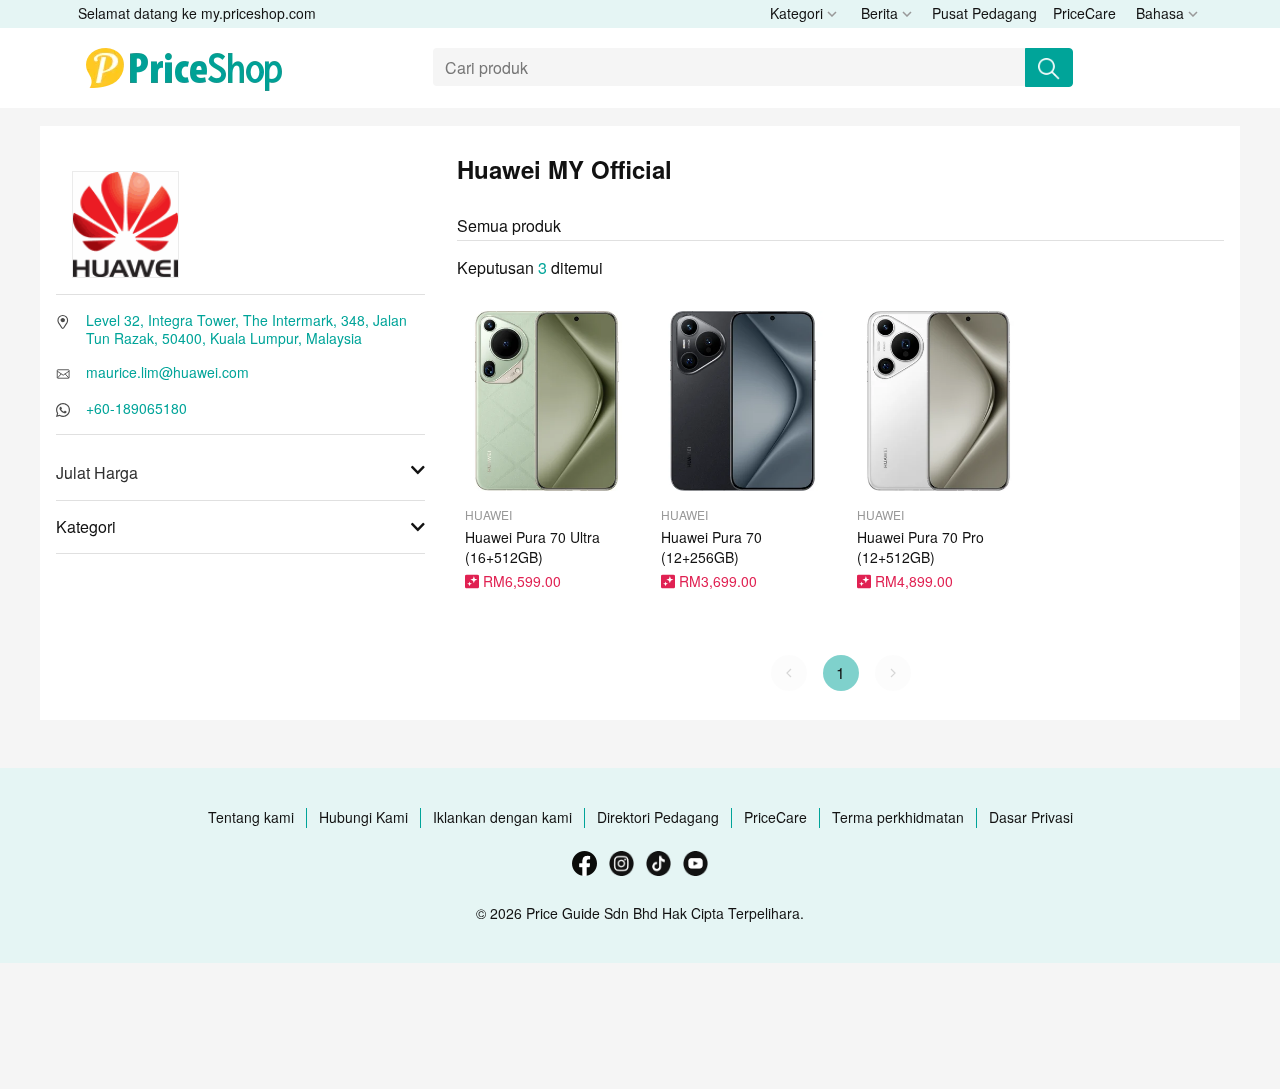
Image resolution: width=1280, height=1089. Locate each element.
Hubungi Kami (363, 817)
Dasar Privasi (1031, 817)
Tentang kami (251, 817)
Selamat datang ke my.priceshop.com (197, 13)
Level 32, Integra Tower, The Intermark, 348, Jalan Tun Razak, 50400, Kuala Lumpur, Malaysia (246, 329)
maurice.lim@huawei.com (167, 372)
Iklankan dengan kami (502, 817)
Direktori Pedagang (658, 817)
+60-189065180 (136, 408)
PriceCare (1084, 13)
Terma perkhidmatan (898, 817)
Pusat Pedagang (984, 13)
